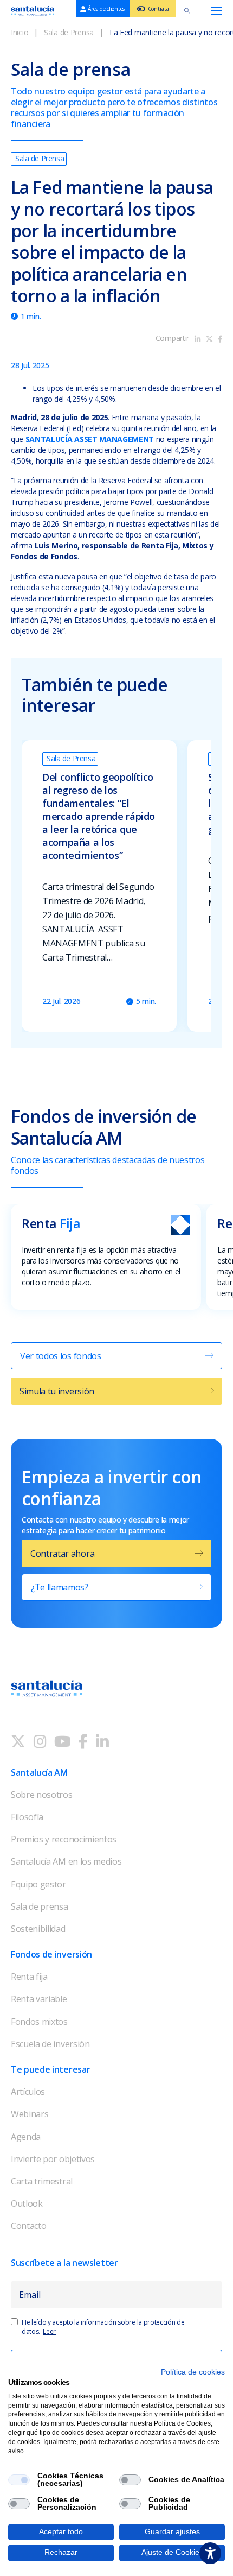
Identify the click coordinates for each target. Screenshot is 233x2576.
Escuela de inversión (50, 2044)
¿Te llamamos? (60, 1587)
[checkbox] (19, 2480)
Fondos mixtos (39, 2022)
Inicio (20, 32)
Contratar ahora (62, 1554)
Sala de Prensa (69, 32)
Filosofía (27, 1817)
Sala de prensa (40, 1906)
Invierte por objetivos (53, 2159)
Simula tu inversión (57, 1391)
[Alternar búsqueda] (187, 11)
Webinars (30, 2114)
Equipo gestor (38, 1884)
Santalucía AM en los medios (66, 1861)
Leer (49, 2331)
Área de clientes (106, 9)
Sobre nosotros (42, 1795)
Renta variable (39, 1999)
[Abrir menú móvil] (217, 11)
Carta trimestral (42, 2181)
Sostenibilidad (38, 1929)
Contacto (28, 2226)
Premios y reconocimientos (64, 1839)
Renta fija (29, 1977)
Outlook (27, 2204)
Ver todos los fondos (61, 1356)
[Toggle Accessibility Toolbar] (210, 2553)
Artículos (28, 2092)
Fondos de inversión (51, 1954)
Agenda (26, 2137)
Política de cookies (193, 2372)
